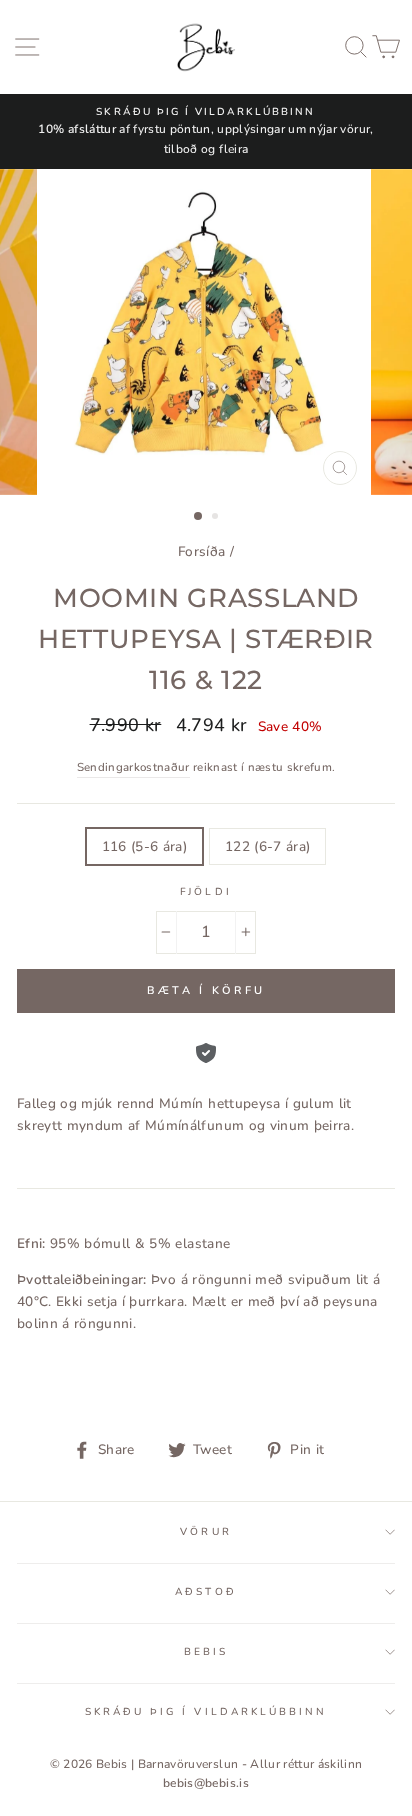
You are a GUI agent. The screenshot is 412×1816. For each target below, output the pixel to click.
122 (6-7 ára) (267, 846)
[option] (206, 131)
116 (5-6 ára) (144, 846)
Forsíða (201, 551)
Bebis (206, 1652)
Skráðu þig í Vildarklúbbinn (206, 1712)
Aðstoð (205, 1592)
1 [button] (199, 517)
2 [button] (217, 518)
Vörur (205, 1532)
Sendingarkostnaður (133, 767)
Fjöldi (205, 892)
